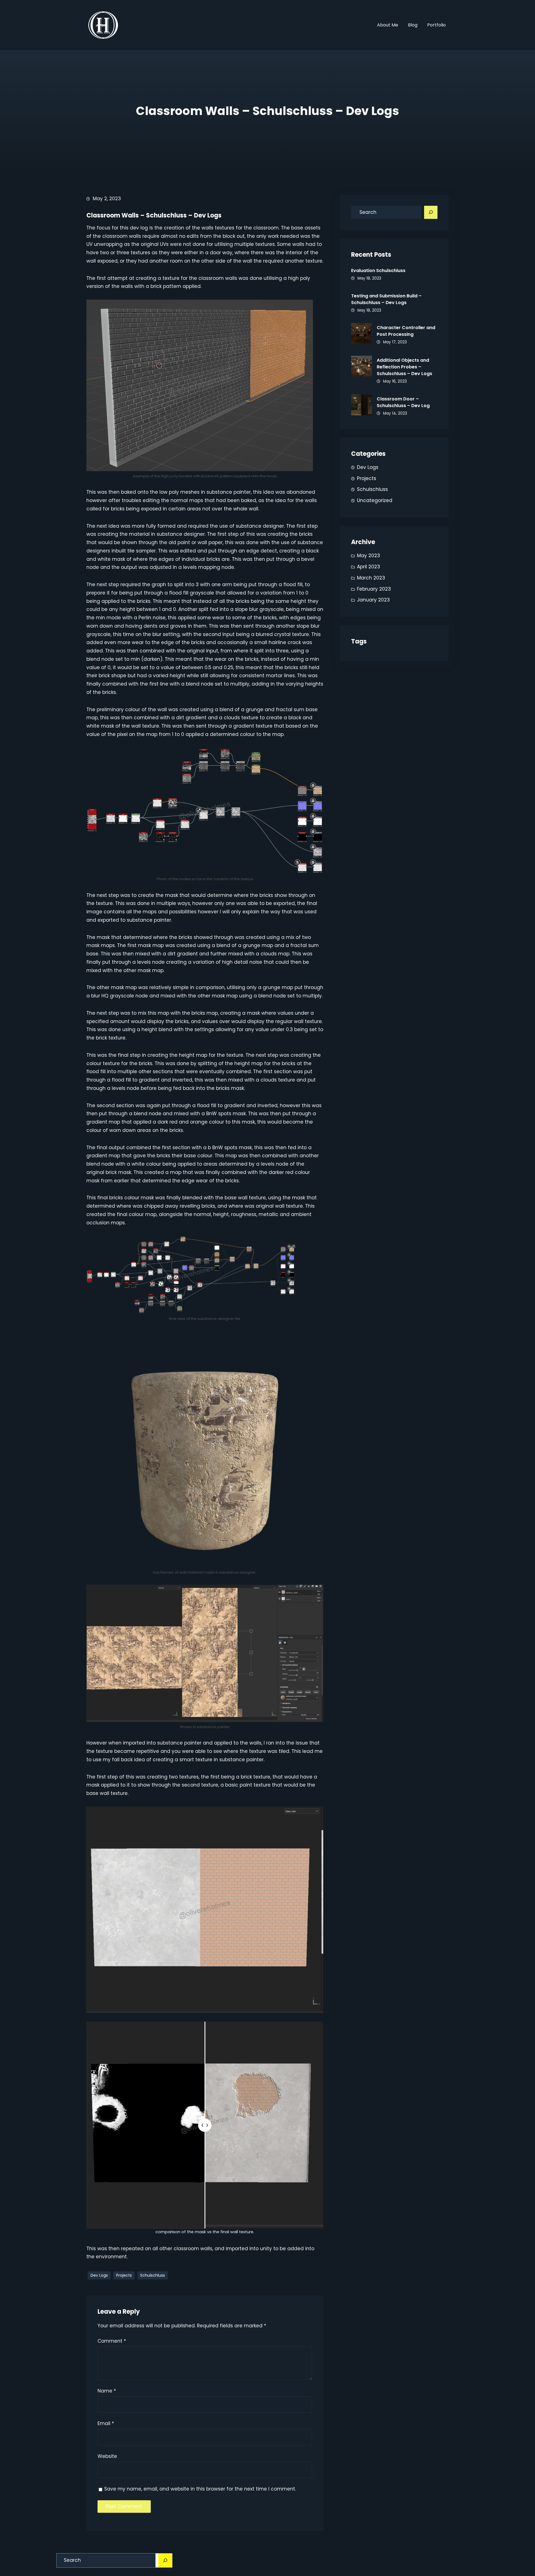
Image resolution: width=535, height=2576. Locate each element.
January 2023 (373, 600)
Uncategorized (375, 500)
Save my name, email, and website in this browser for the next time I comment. (200, 2489)
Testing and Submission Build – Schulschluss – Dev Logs (386, 299)
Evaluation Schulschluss (378, 271)
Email (106, 2423)
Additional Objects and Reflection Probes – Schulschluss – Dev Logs (404, 367)
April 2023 (369, 567)
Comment (112, 2341)
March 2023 (371, 578)
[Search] (431, 212)
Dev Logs (99, 2275)
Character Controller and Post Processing (406, 331)
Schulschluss (153, 2275)
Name (107, 2391)
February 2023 (374, 589)
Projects (124, 2275)
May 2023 (369, 556)
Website (107, 2456)
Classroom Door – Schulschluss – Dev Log (403, 402)
